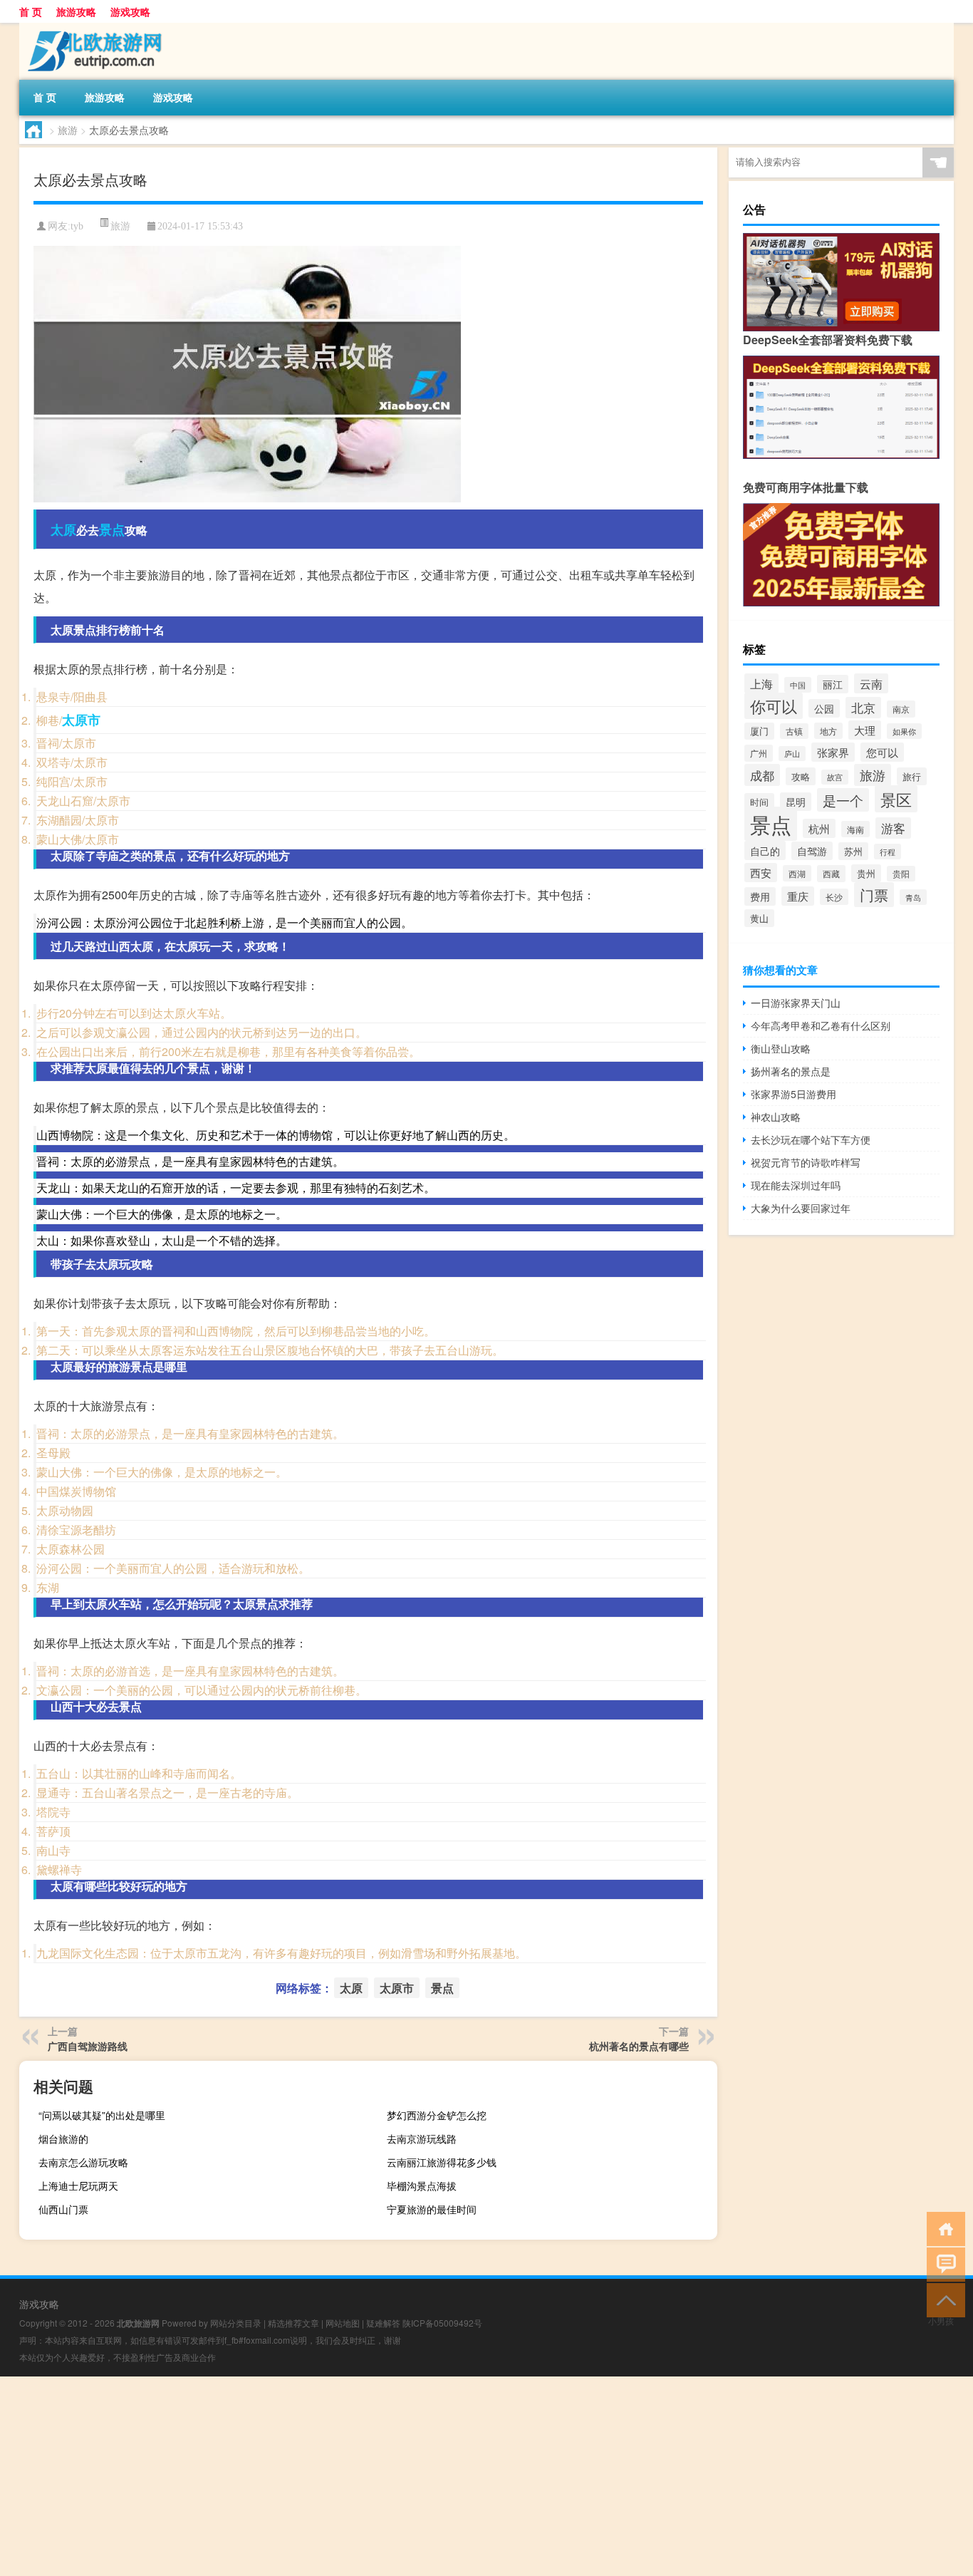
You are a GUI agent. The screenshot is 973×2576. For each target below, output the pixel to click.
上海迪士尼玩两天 (78, 2186)
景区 (896, 799)
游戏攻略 (130, 11)
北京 (863, 708)
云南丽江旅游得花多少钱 (442, 2162)
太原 (63, 529)
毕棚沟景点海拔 (422, 2186)
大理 (865, 730)
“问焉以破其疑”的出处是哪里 (102, 2115)
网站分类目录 (236, 2323)
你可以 (774, 706)
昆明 (796, 802)
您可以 (882, 752)
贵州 (866, 873)
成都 (762, 775)
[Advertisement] (427, 2476)
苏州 (853, 851)
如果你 (904, 731)
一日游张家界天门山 (796, 1003)
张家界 (833, 752)
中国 (798, 685)
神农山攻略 (776, 1117)
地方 (828, 731)
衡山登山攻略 (781, 1048)
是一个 (843, 800)
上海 (761, 683)
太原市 (81, 720)
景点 (112, 529)
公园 (824, 708)
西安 (761, 873)
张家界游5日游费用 (794, 1094)
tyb (77, 226)
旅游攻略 (76, 11)
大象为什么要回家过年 (801, 1208)
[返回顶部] (943, 2299)
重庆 (798, 896)
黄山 (759, 918)
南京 (901, 709)
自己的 (765, 850)
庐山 (792, 754)
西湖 (797, 873)
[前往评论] (943, 2264)
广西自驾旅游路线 (88, 2046)
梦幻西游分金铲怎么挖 (437, 2115)
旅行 (912, 776)
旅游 (68, 130)
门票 (874, 895)
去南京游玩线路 (422, 2138)
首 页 (31, 11)
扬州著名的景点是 (791, 1071)
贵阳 (901, 874)
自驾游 (812, 851)
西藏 (831, 874)
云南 (871, 683)
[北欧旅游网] (94, 28)
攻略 (801, 776)
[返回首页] (943, 2228)
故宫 (835, 777)
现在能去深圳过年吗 (796, 1185)
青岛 (913, 897)
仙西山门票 (63, 2209)
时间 (759, 802)
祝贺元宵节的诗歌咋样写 (806, 1162)
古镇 (794, 731)
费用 (760, 896)
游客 (893, 828)
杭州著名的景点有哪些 (639, 2046)
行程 (888, 852)
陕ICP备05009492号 (442, 2323)
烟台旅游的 (63, 2138)
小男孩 (941, 2321)
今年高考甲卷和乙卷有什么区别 (821, 1025)
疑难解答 (383, 2323)
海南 (855, 829)
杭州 (819, 828)
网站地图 (343, 2323)
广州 (759, 753)
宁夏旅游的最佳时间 (432, 2209)
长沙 (834, 897)
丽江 (833, 684)
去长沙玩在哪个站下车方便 (811, 1139)
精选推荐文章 (293, 2323)
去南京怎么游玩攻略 (83, 2162)
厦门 (759, 731)
